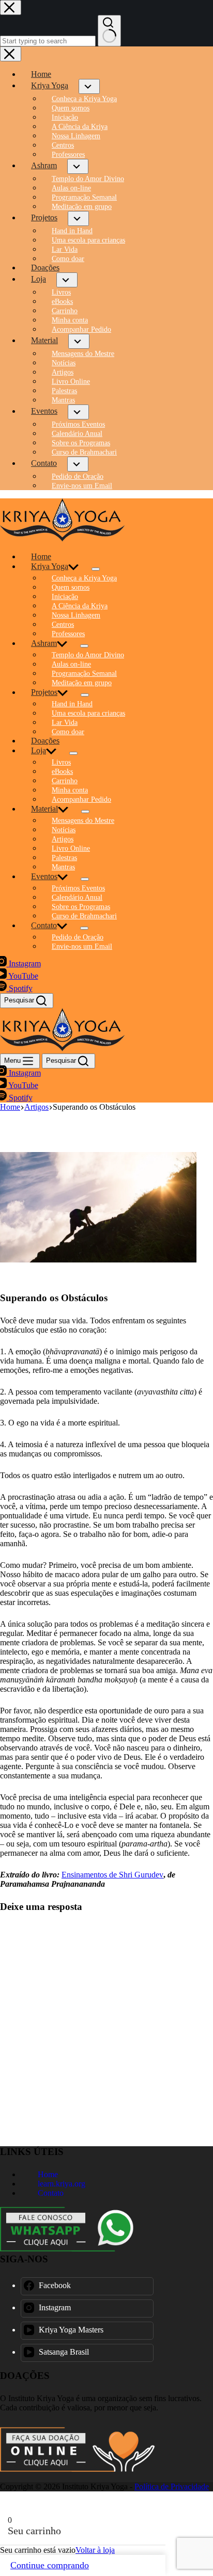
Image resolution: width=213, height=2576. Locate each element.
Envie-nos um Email (82, 946)
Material (44, 809)
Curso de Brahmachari (84, 916)
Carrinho (65, 781)
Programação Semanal (84, 674)
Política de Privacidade (172, 2486)
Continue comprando (50, 2565)
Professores (68, 634)
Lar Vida (65, 723)
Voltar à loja (95, 2550)
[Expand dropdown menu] (96, 569)
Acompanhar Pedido (81, 799)
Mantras (63, 867)
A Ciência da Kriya (80, 606)
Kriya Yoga (50, 566)
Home (41, 556)
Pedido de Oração (78, 937)
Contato (44, 925)
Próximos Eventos (78, 888)
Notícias (64, 830)
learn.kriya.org (60, 2184)
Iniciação (65, 597)
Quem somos (71, 587)
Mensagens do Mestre (83, 821)
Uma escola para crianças (88, 713)
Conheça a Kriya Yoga (84, 578)
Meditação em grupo (82, 683)
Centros (63, 625)
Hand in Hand (72, 704)
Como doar (68, 732)
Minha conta (70, 790)
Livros (61, 762)
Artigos (63, 839)
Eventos (44, 876)
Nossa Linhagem (76, 615)
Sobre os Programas (81, 907)
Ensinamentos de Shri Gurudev (112, 1875)
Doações (45, 741)
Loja (39, 750)
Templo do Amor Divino (88, 655)
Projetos (44, 692)
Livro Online (71, 848)
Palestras (64, 858)
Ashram (44, 643)
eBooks (62, 772)
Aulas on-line (71, 664)
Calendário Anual (77, 897)
